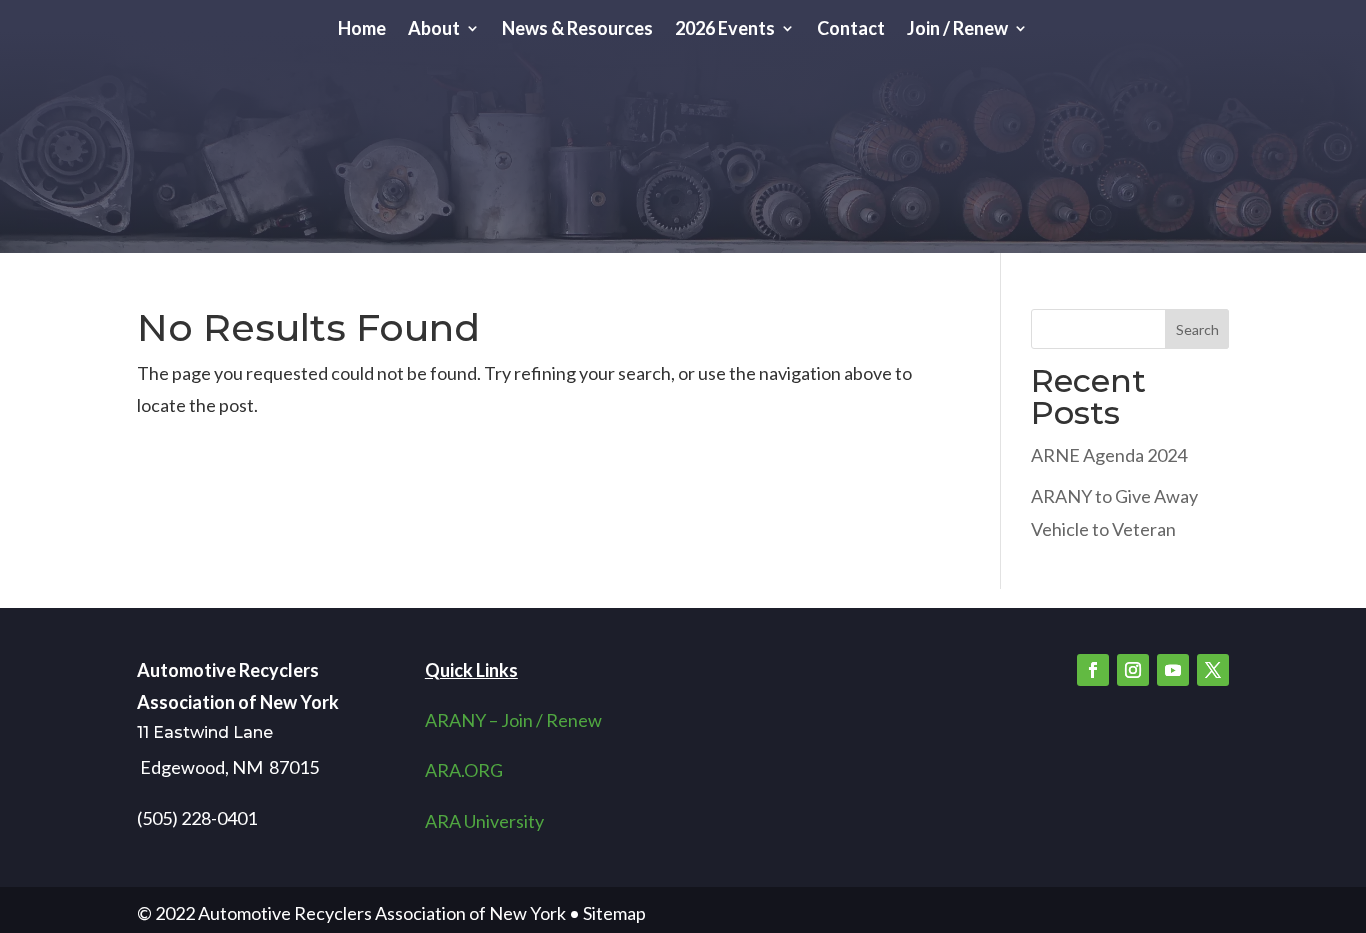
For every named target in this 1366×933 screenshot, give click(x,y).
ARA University (484, 821)
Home (362, 30)
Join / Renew (957, 30)
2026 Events (725, 30)
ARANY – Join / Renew (513, 720)
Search (1197, 329)
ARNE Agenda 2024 (1109, 455)
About (434, 30)
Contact (851, 30)
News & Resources (577, 30)
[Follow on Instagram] (1133, 670)
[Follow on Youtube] (1173, 670)
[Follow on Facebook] (1093, 670)
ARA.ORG (464, 770)
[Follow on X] (1213, 670)
